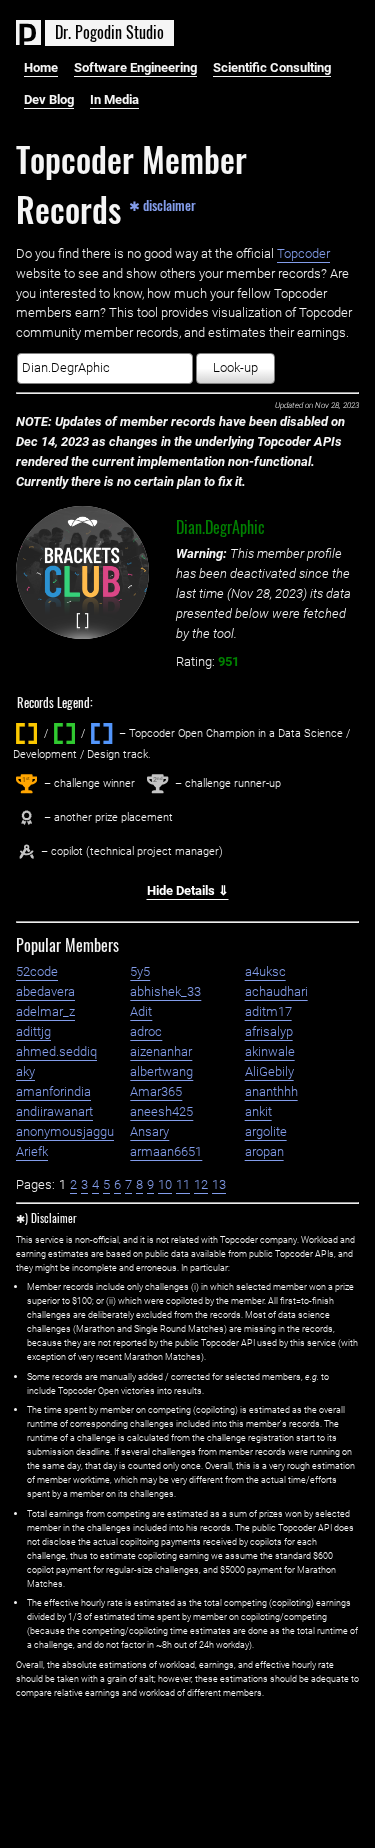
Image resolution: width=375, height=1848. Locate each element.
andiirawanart (54, 1111)
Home (41, 67)
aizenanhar (161, 1051)
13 (219, 1184)
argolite (266, 1131)
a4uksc (265, 971)
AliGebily (269, 1071)
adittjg (33, 1031)
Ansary (149, 1131)
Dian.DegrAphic (220, 527)
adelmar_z (45, 1011)
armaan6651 (166, 1151)
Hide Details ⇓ (188, 890)
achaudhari (276, 991)
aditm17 (268, 1011)
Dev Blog (49, 99)
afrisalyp (269, 1031)
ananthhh (271, 1091)
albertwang (161, 1071)
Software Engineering (135, 67)
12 (201, 1184)
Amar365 (156, 1091)
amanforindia (53, 1091)
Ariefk (32, 1151)
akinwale (270, 1051)
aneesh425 (161, 1111)
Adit (141, 1011)
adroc (146, 1031)
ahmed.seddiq (56, 1051)
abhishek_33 (165, 991)
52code (37, 971)
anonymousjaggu (65, 1131)
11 (183, 1184)
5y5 (140, 971)
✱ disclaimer (162, 204)
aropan (264, 1151)
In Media (114, 99)
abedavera (45, 991)
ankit (258, 1111)
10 (165, 1184)
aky (25, 1071)
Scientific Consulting (272, 67)
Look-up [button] (235, 367)
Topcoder (303, 253)
